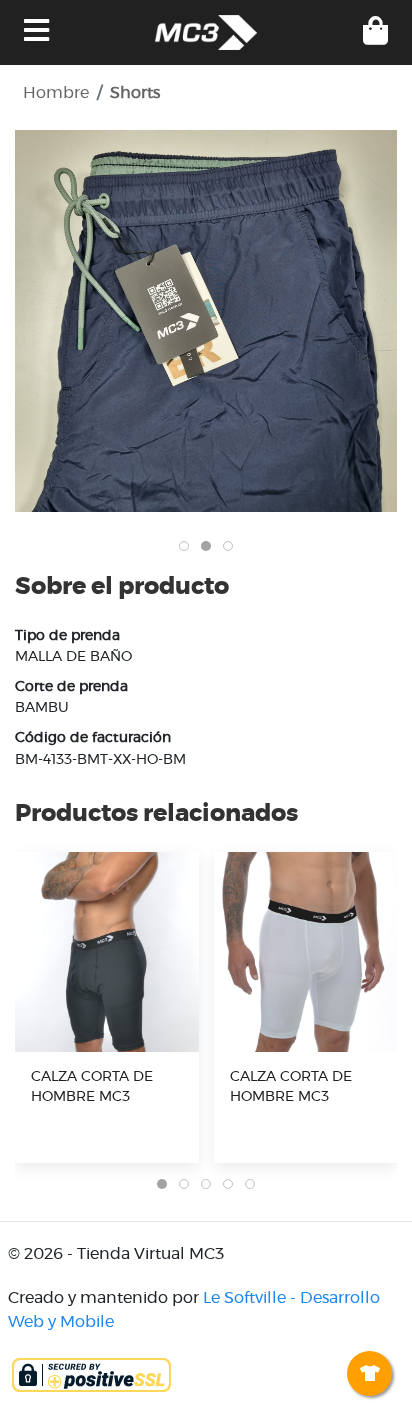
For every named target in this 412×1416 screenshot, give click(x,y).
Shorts (135, 93)
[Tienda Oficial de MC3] (205, 33)
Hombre (56, 93)
